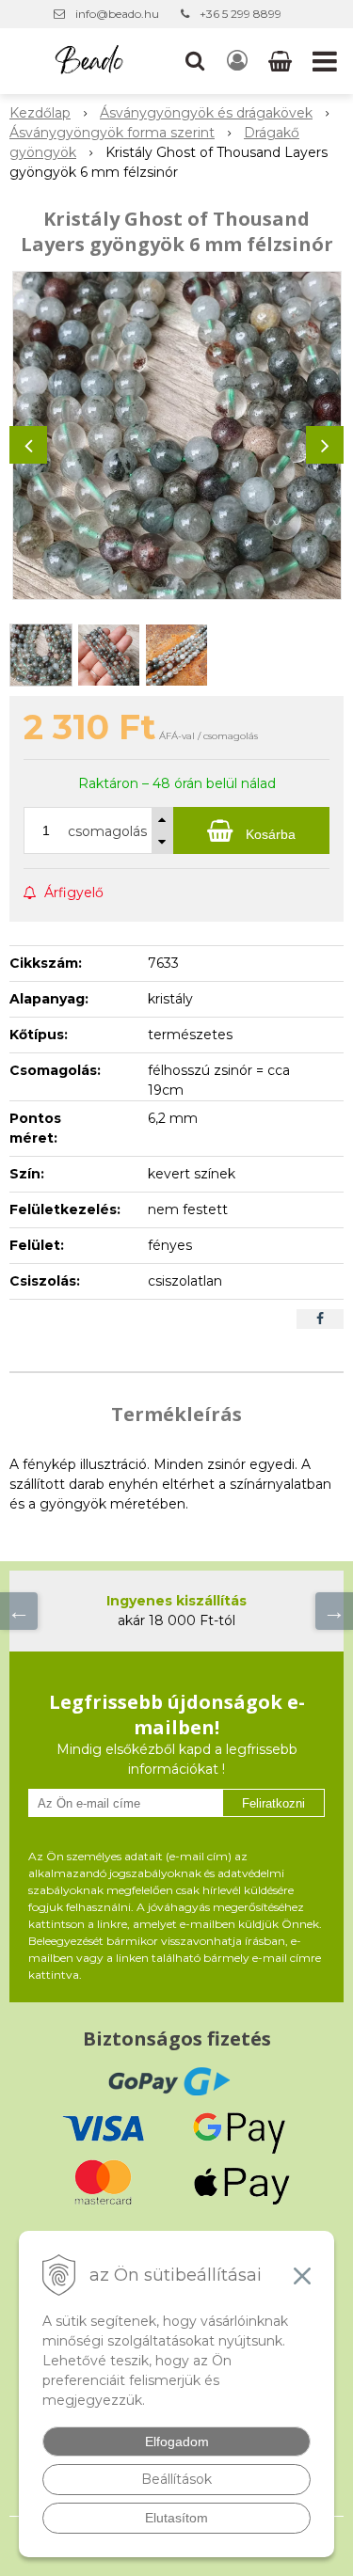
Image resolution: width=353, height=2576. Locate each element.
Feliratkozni (273, 1803)
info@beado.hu (117, 14)
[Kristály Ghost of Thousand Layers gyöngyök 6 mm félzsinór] (176, 435)
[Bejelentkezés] (237, 61)
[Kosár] (282, 61)
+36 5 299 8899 (241, 14)
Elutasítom (176, 2518)
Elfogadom (177, 2442)
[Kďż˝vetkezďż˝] (334, 1611)
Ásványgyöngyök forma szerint (112, 133)
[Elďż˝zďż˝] (19, 1611)
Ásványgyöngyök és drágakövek (206, 113)
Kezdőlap (40, 113)
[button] (195, 61)
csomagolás (107, 831)
